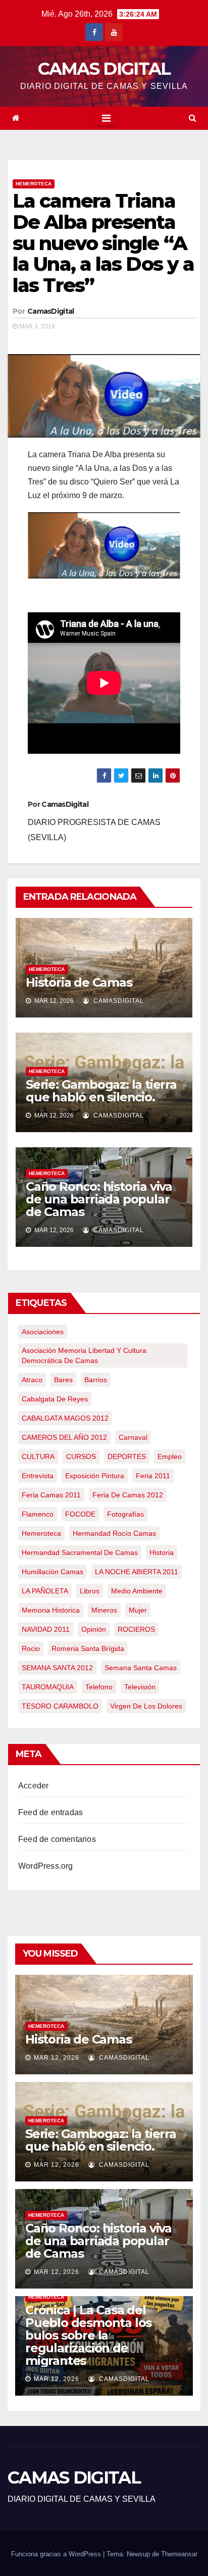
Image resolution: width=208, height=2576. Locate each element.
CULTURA (38, 1456)
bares (63, 1380)
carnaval (133, 1437)
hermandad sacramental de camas (80, 1552)
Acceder (33, 1786)
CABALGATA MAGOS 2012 (65, 1418)
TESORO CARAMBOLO (60, 1706)
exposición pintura (95, 1476)
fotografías (125, 1514)
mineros (104, 1610)
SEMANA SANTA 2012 (57, 1668)
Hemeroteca (34, 184)
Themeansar (179, 2554)
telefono (99, 1687)
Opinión (94, 1629)
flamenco (38, 1514)
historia (162, 1552)
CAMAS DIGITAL (104, 69)
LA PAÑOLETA (45, 1591)
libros (90, 1591)
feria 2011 (153, 1476)
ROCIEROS (136, 1629)
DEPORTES (127, 1456)
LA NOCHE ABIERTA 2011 (137, 1572)
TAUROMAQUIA (48, 1687)
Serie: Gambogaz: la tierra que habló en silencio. (101, 1091)
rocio (31, 1648)
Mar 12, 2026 (57, 2058)
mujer (138, 1610)
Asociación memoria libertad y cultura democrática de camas (84, 1355)
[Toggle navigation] (106, 118)
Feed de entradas (50, 1812)
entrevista (38, 1476)
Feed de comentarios (57, 1839)
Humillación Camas (53, 1572)
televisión (140, 1687)
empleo (170, 1456)
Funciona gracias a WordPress (57, 2554)
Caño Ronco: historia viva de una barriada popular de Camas (99, 1199)
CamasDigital (51, 311)
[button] (193, 118)
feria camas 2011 (51, 1495)
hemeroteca (41, 1533)
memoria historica (51, 1610)
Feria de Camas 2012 (128, 1495)
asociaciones (43, 1332)
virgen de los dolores (146, 1706)
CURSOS (81, 1456)
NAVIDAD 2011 (46, 1629)
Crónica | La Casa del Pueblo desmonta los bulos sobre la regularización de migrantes (88, 2335)
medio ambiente (137, 1591)
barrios (96, 1380)
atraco (32, 1380)
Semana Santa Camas (141, 1668)
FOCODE (80, 1514)
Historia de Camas (79, 982)
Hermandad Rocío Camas (114, 1533)
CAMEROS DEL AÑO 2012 (64, 1437)
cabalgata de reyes (55, 1399)
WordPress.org (46, 1866)
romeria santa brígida (88, 1648)
